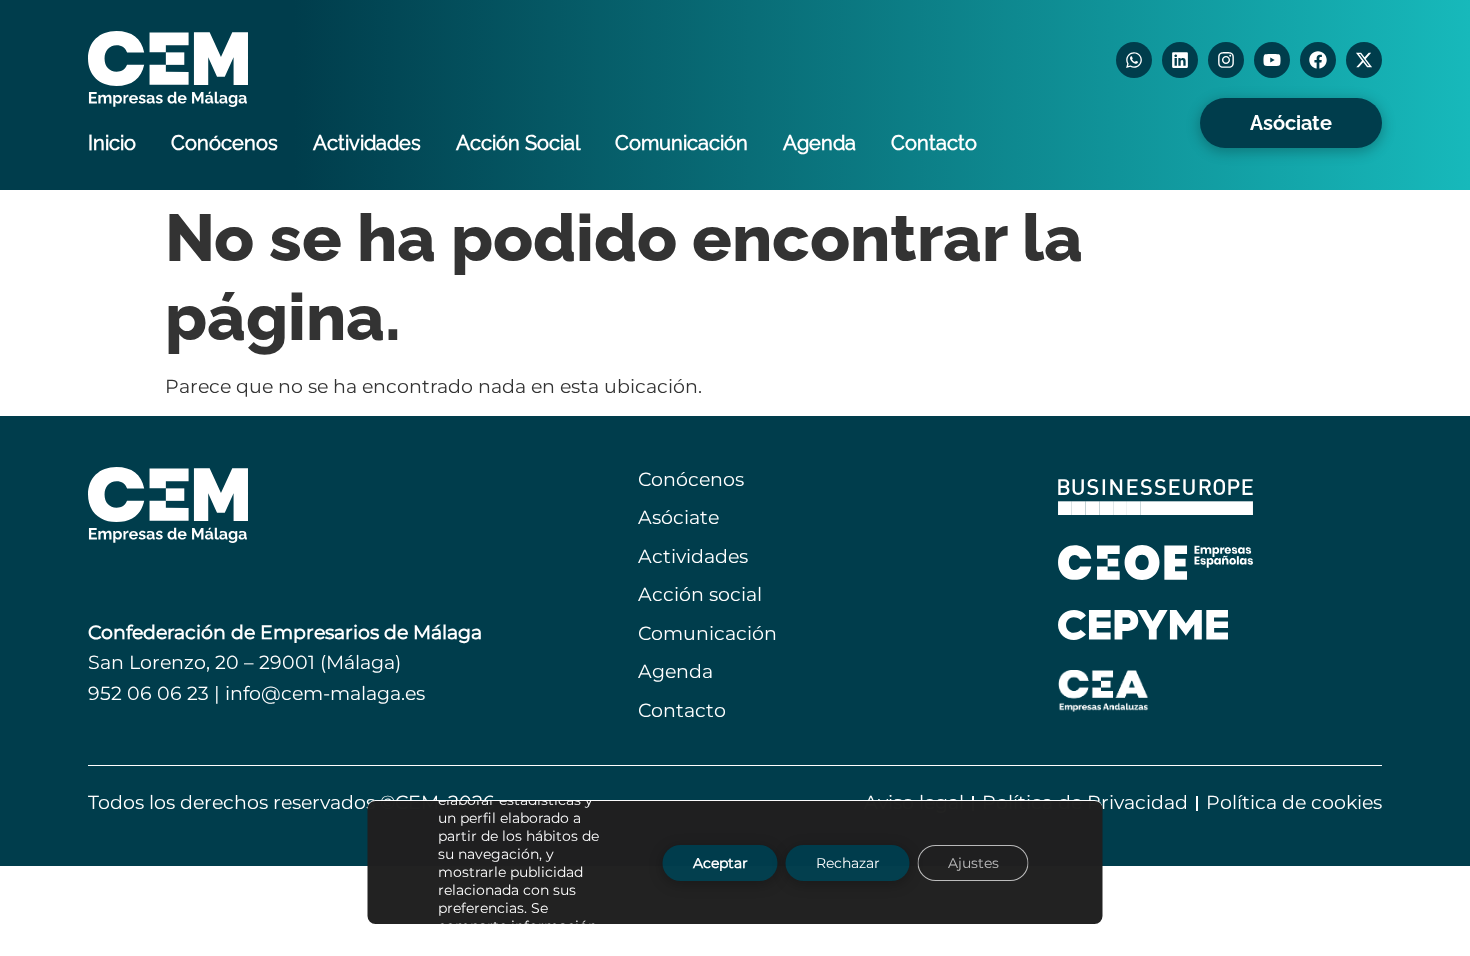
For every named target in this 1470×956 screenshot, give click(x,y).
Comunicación (681, 143)
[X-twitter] (1364, 60)
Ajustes (973, 862)
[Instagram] (1226, 60)
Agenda (819, 143)
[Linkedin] (1180, 60)
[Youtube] (1272, 60)
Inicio (112, 143)
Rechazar (848, 862)
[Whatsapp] (1134, 60)
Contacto (934, 143)
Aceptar (720, 862)
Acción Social (518, 143)
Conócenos (224, 143)
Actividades (367, 143)
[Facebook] (1318, 60)
